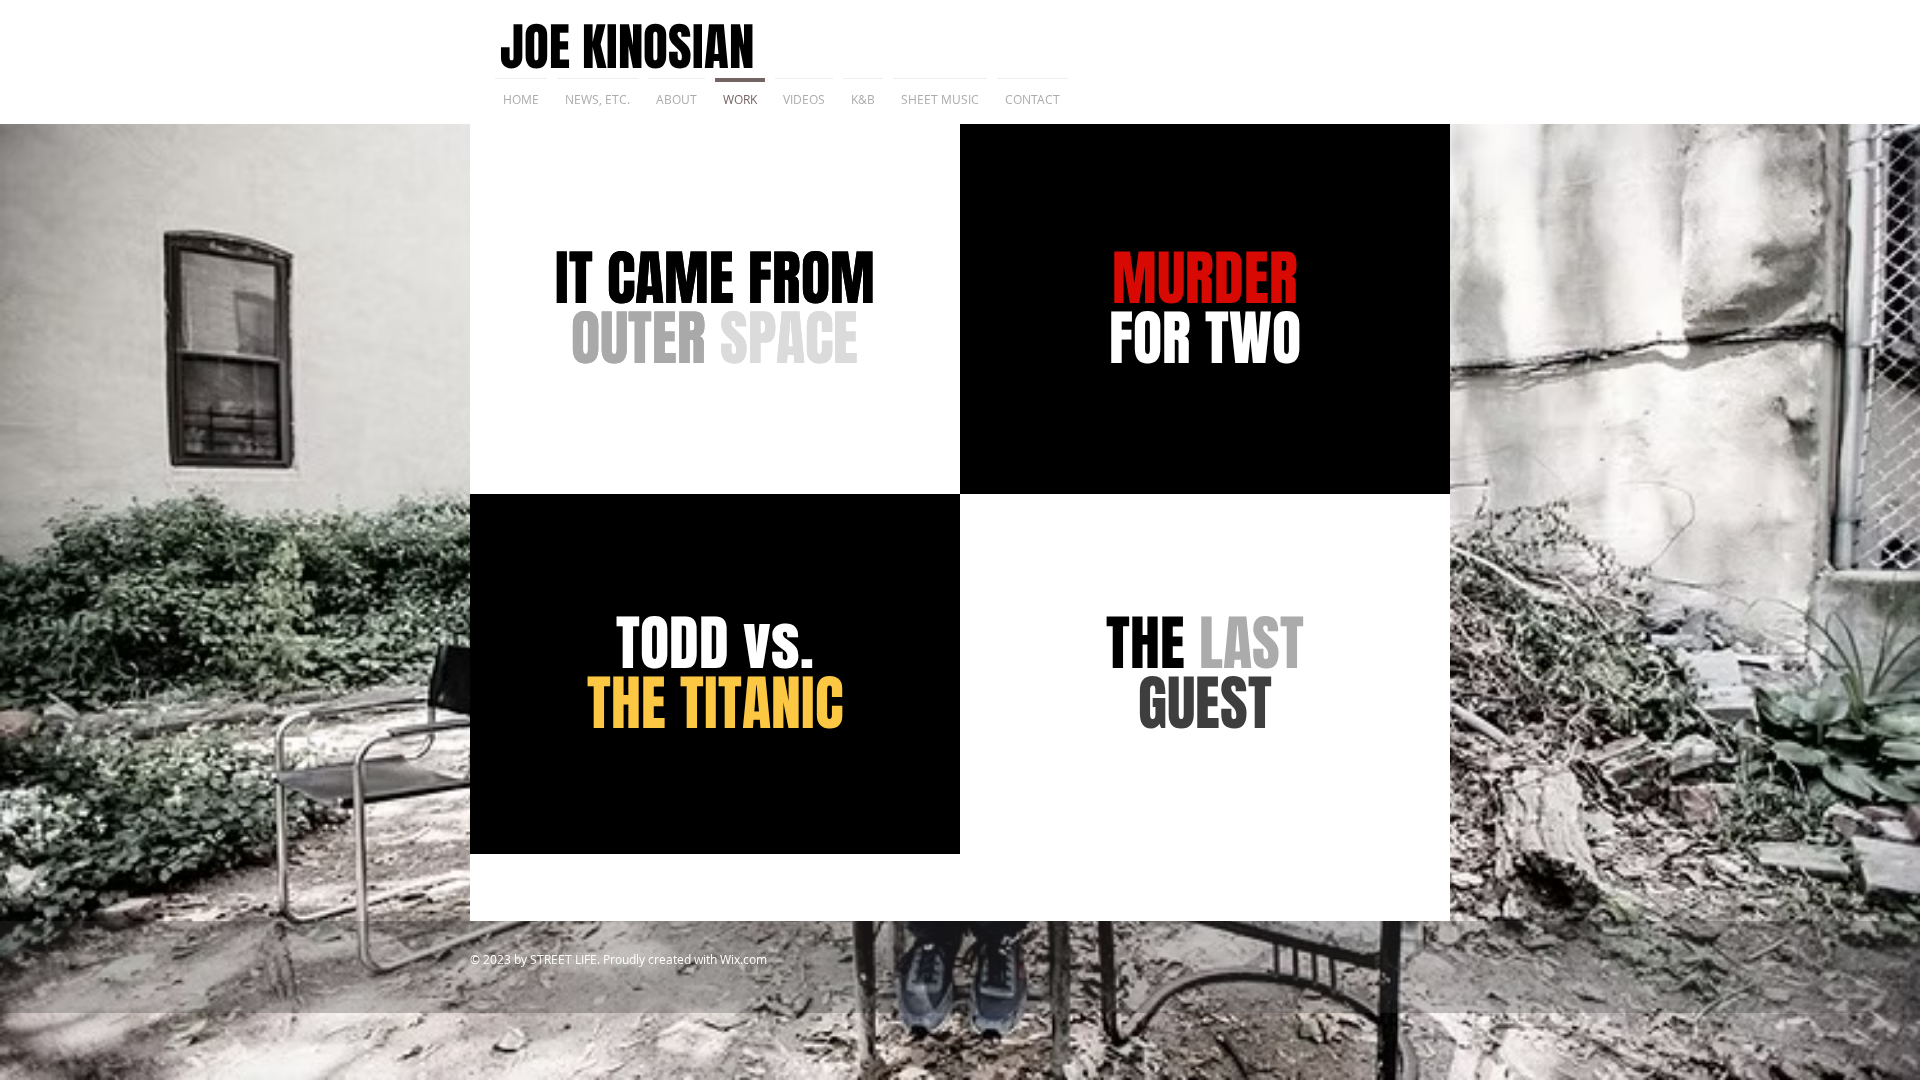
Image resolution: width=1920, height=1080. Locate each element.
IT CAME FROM (715, 309)
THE (1205, 674)
